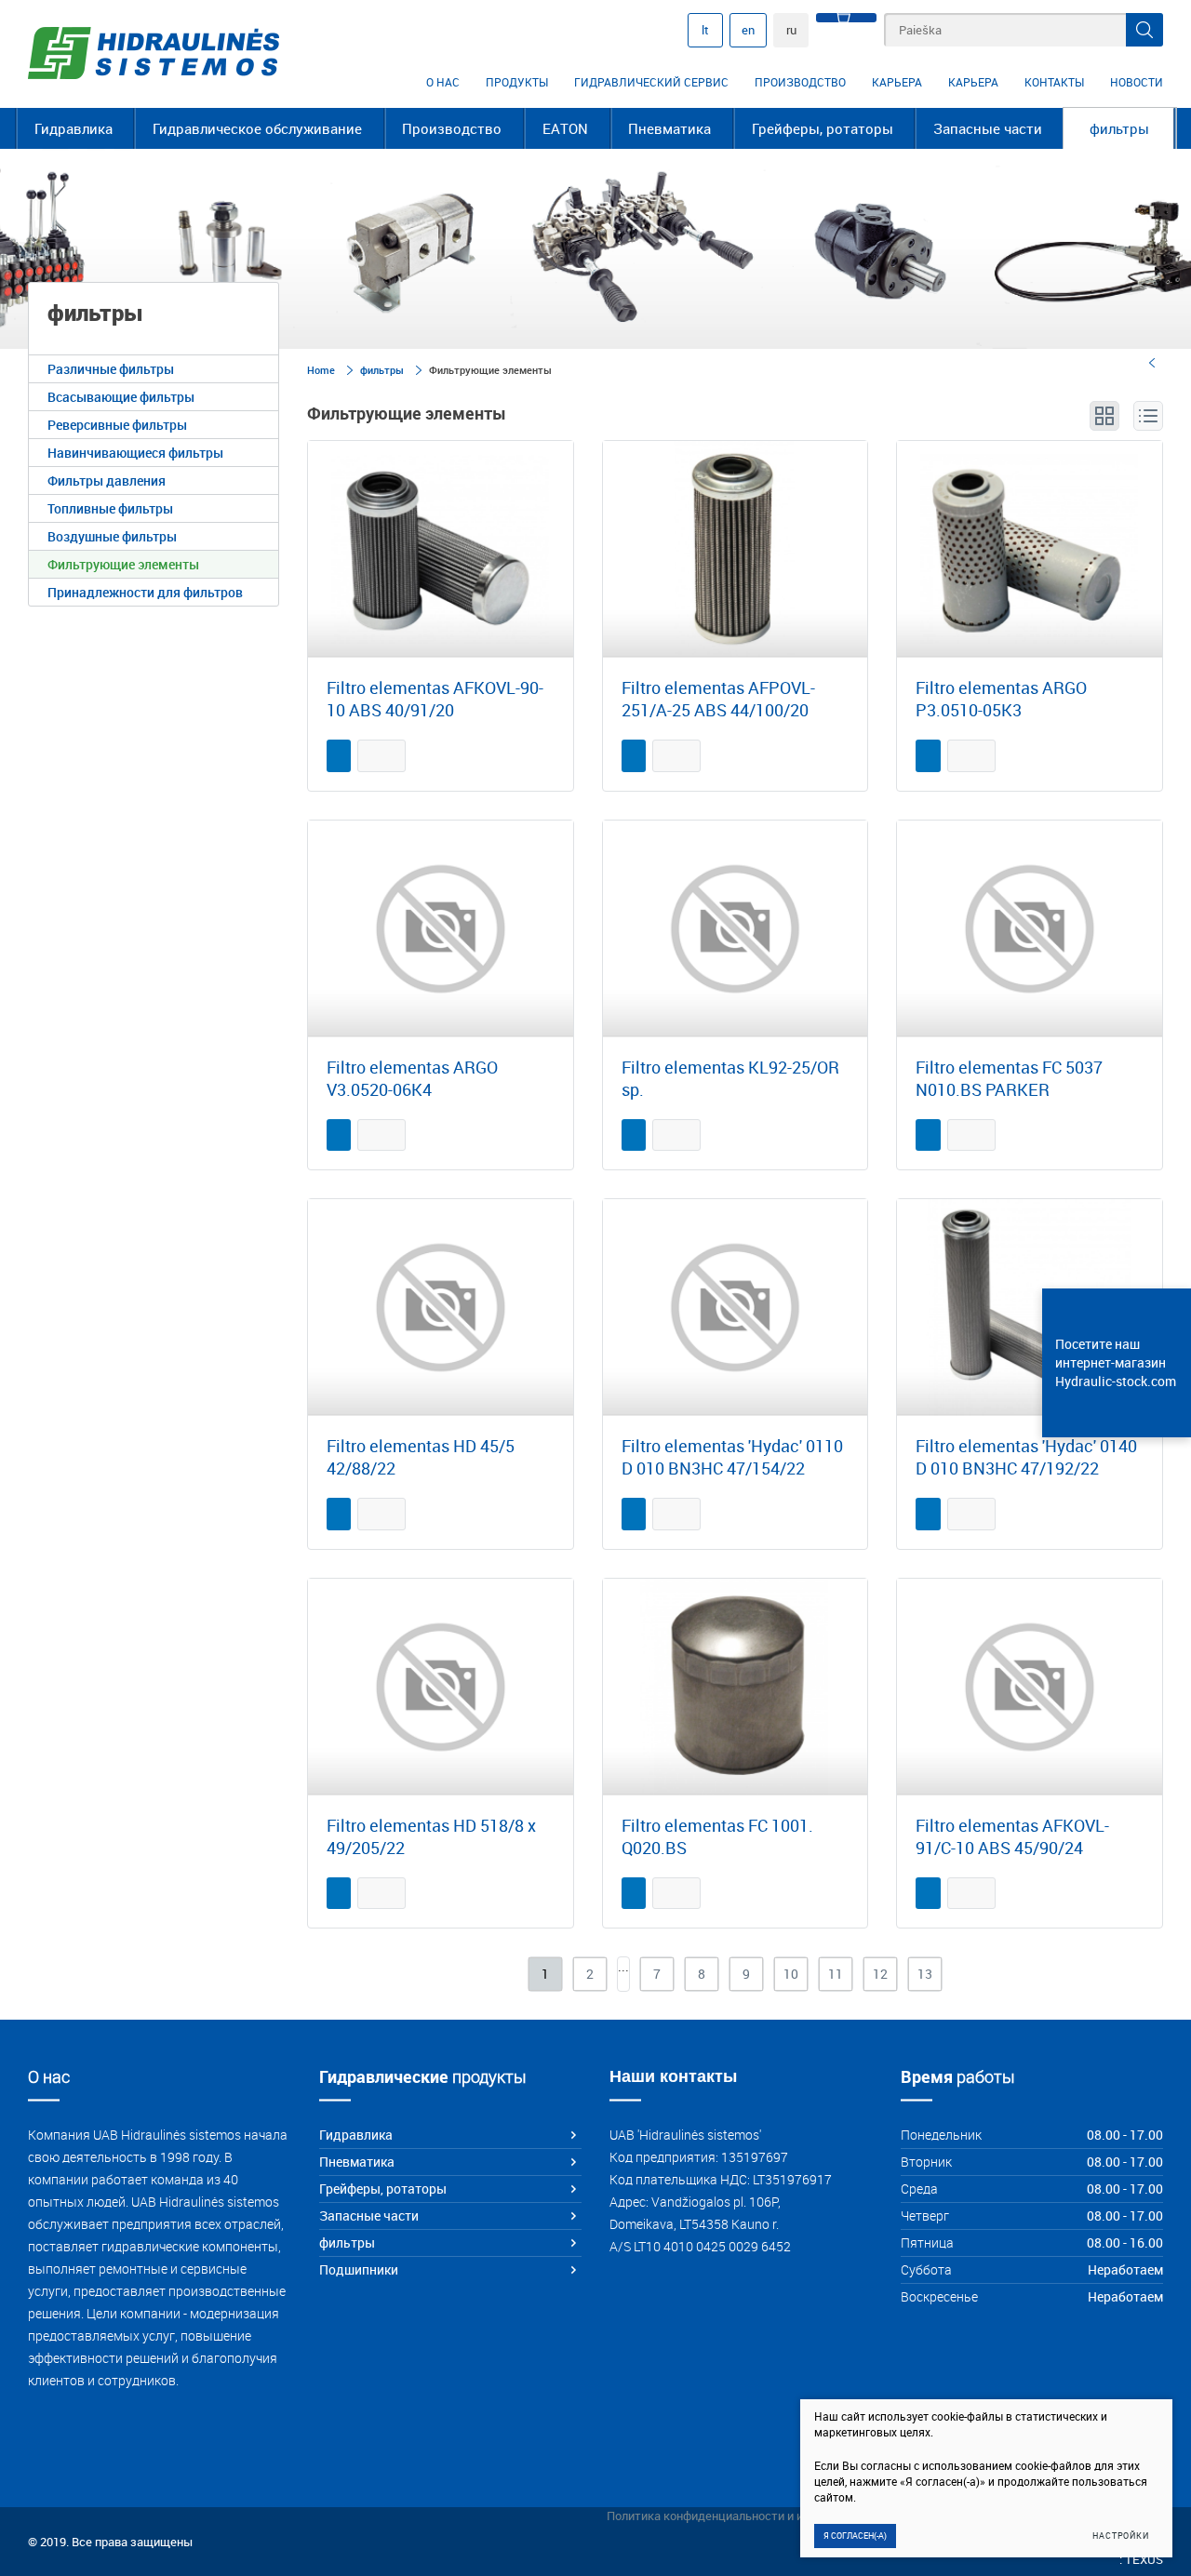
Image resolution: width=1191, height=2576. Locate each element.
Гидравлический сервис (651, 82)
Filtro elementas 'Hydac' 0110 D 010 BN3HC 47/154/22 (732, 1457)
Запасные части (988, 128)
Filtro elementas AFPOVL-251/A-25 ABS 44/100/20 (718, 699)
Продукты (517, 82)
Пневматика (669, 128)
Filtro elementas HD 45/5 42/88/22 (421, 1457)
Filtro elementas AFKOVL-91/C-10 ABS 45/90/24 (1012, 1836)
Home (321, 370)
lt (705, 30)
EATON (565, 128)
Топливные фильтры (110, 508)
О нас (443, 82)
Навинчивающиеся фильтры (135, 453)
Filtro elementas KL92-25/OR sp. (730, 1078)
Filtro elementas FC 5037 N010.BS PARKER (1009, 1078)
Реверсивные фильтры (117, 425)
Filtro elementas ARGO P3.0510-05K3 (1001, 699)
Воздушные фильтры (112, 536)
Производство (800, 82)
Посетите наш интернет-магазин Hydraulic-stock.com (1116, 1362)
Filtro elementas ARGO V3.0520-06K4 (412, 1078)
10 (791, 1974)
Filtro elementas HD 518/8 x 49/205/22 (431, 1836)
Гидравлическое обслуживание (257, 128)
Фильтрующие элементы (123, 564)
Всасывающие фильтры (121, 397)
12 (880, 1974)
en (748, 30)
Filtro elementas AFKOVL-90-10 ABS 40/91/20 (435, 699)
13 (925, 1974)
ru (791, 30)
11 (836, 1974)
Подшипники (359, 2269)
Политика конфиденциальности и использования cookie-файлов (785, 2516)
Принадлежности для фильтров (145, 592)
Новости (1137, 82)
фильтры (1119, 128)
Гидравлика (74, 128)
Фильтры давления (107, 480)
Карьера (897, 82)
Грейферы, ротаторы (823, 128)
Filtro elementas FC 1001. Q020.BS (717, 1836)
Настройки (1121, 2536)
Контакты (1054, 82)
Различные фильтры (111, 369)
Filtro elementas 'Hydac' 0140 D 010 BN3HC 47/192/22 (1026, 1457)
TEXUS (1144, 2559)
